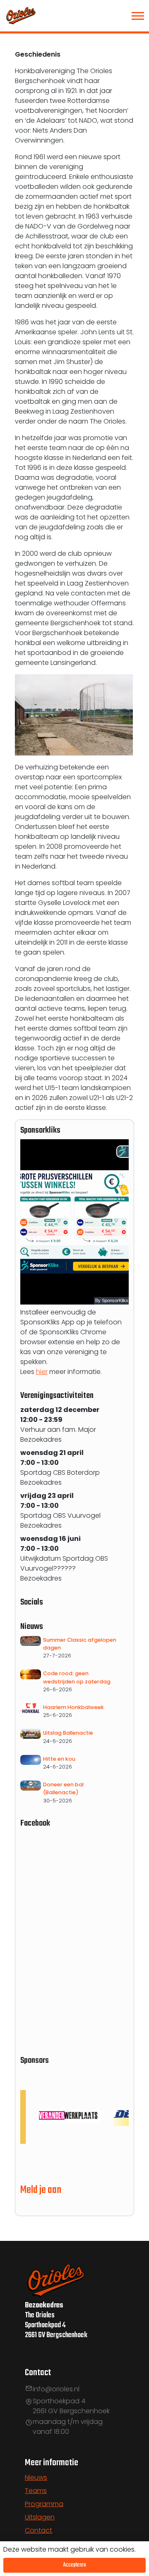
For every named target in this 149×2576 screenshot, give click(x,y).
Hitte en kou (59, 1759)
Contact (38, 2530)
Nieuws (36, 2477)
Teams (36, 2491)
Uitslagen (40, 2517)
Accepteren (75, 2565)
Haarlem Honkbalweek (73, 1707)
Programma (44, 2504)
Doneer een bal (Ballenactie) (63, 1788)
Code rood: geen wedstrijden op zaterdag (77, 1677)
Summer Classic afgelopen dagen (80, 1644)
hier (42, 1372)
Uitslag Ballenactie (68, 1733)
